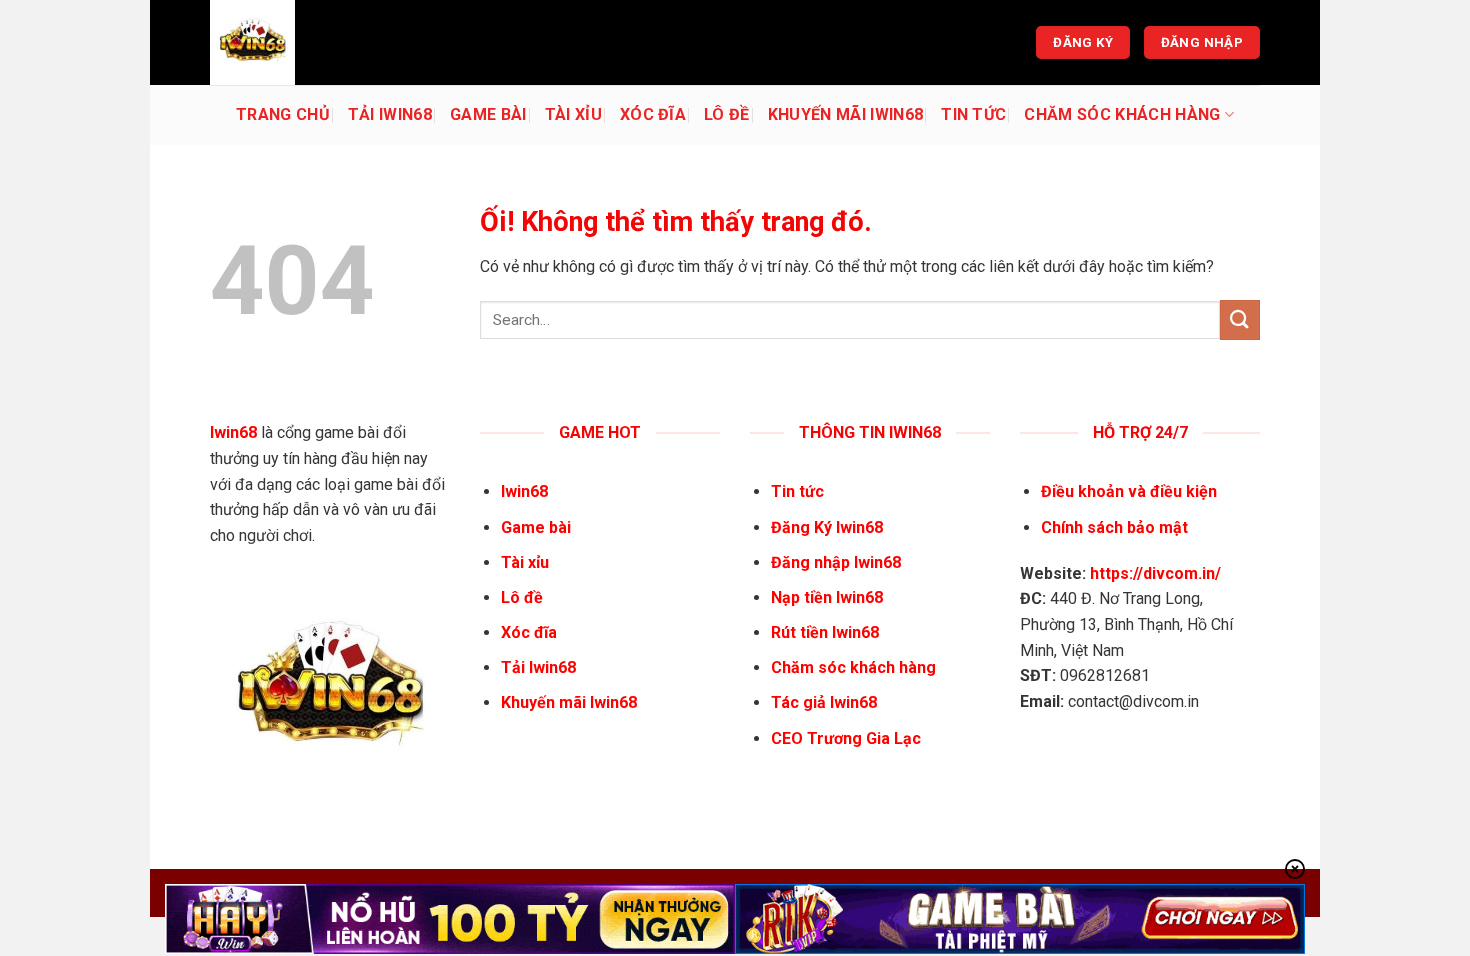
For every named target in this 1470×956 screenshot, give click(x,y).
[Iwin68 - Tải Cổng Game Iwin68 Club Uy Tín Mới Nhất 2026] (310, 42)
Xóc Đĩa (653, 114)
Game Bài (488, 114)
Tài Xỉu (573, 114)
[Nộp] (1240, 319)
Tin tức (973, 114)
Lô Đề (727, 114)
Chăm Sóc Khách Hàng (1122, 114)
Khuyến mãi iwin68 (845, 114)
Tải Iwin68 (390, 114)
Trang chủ (283, 114)
